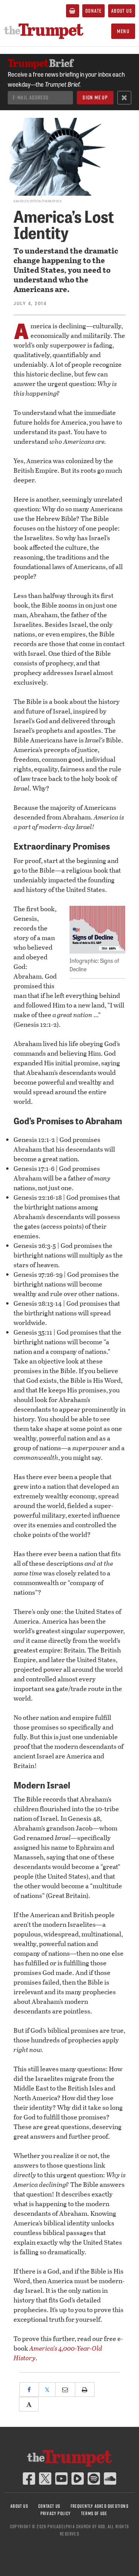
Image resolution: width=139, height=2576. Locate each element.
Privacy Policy (56, 2513)
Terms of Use (94, 2513)
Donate (93, 11)
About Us (122, 11)
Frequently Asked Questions (100, 2506)
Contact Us (49, 2506)
